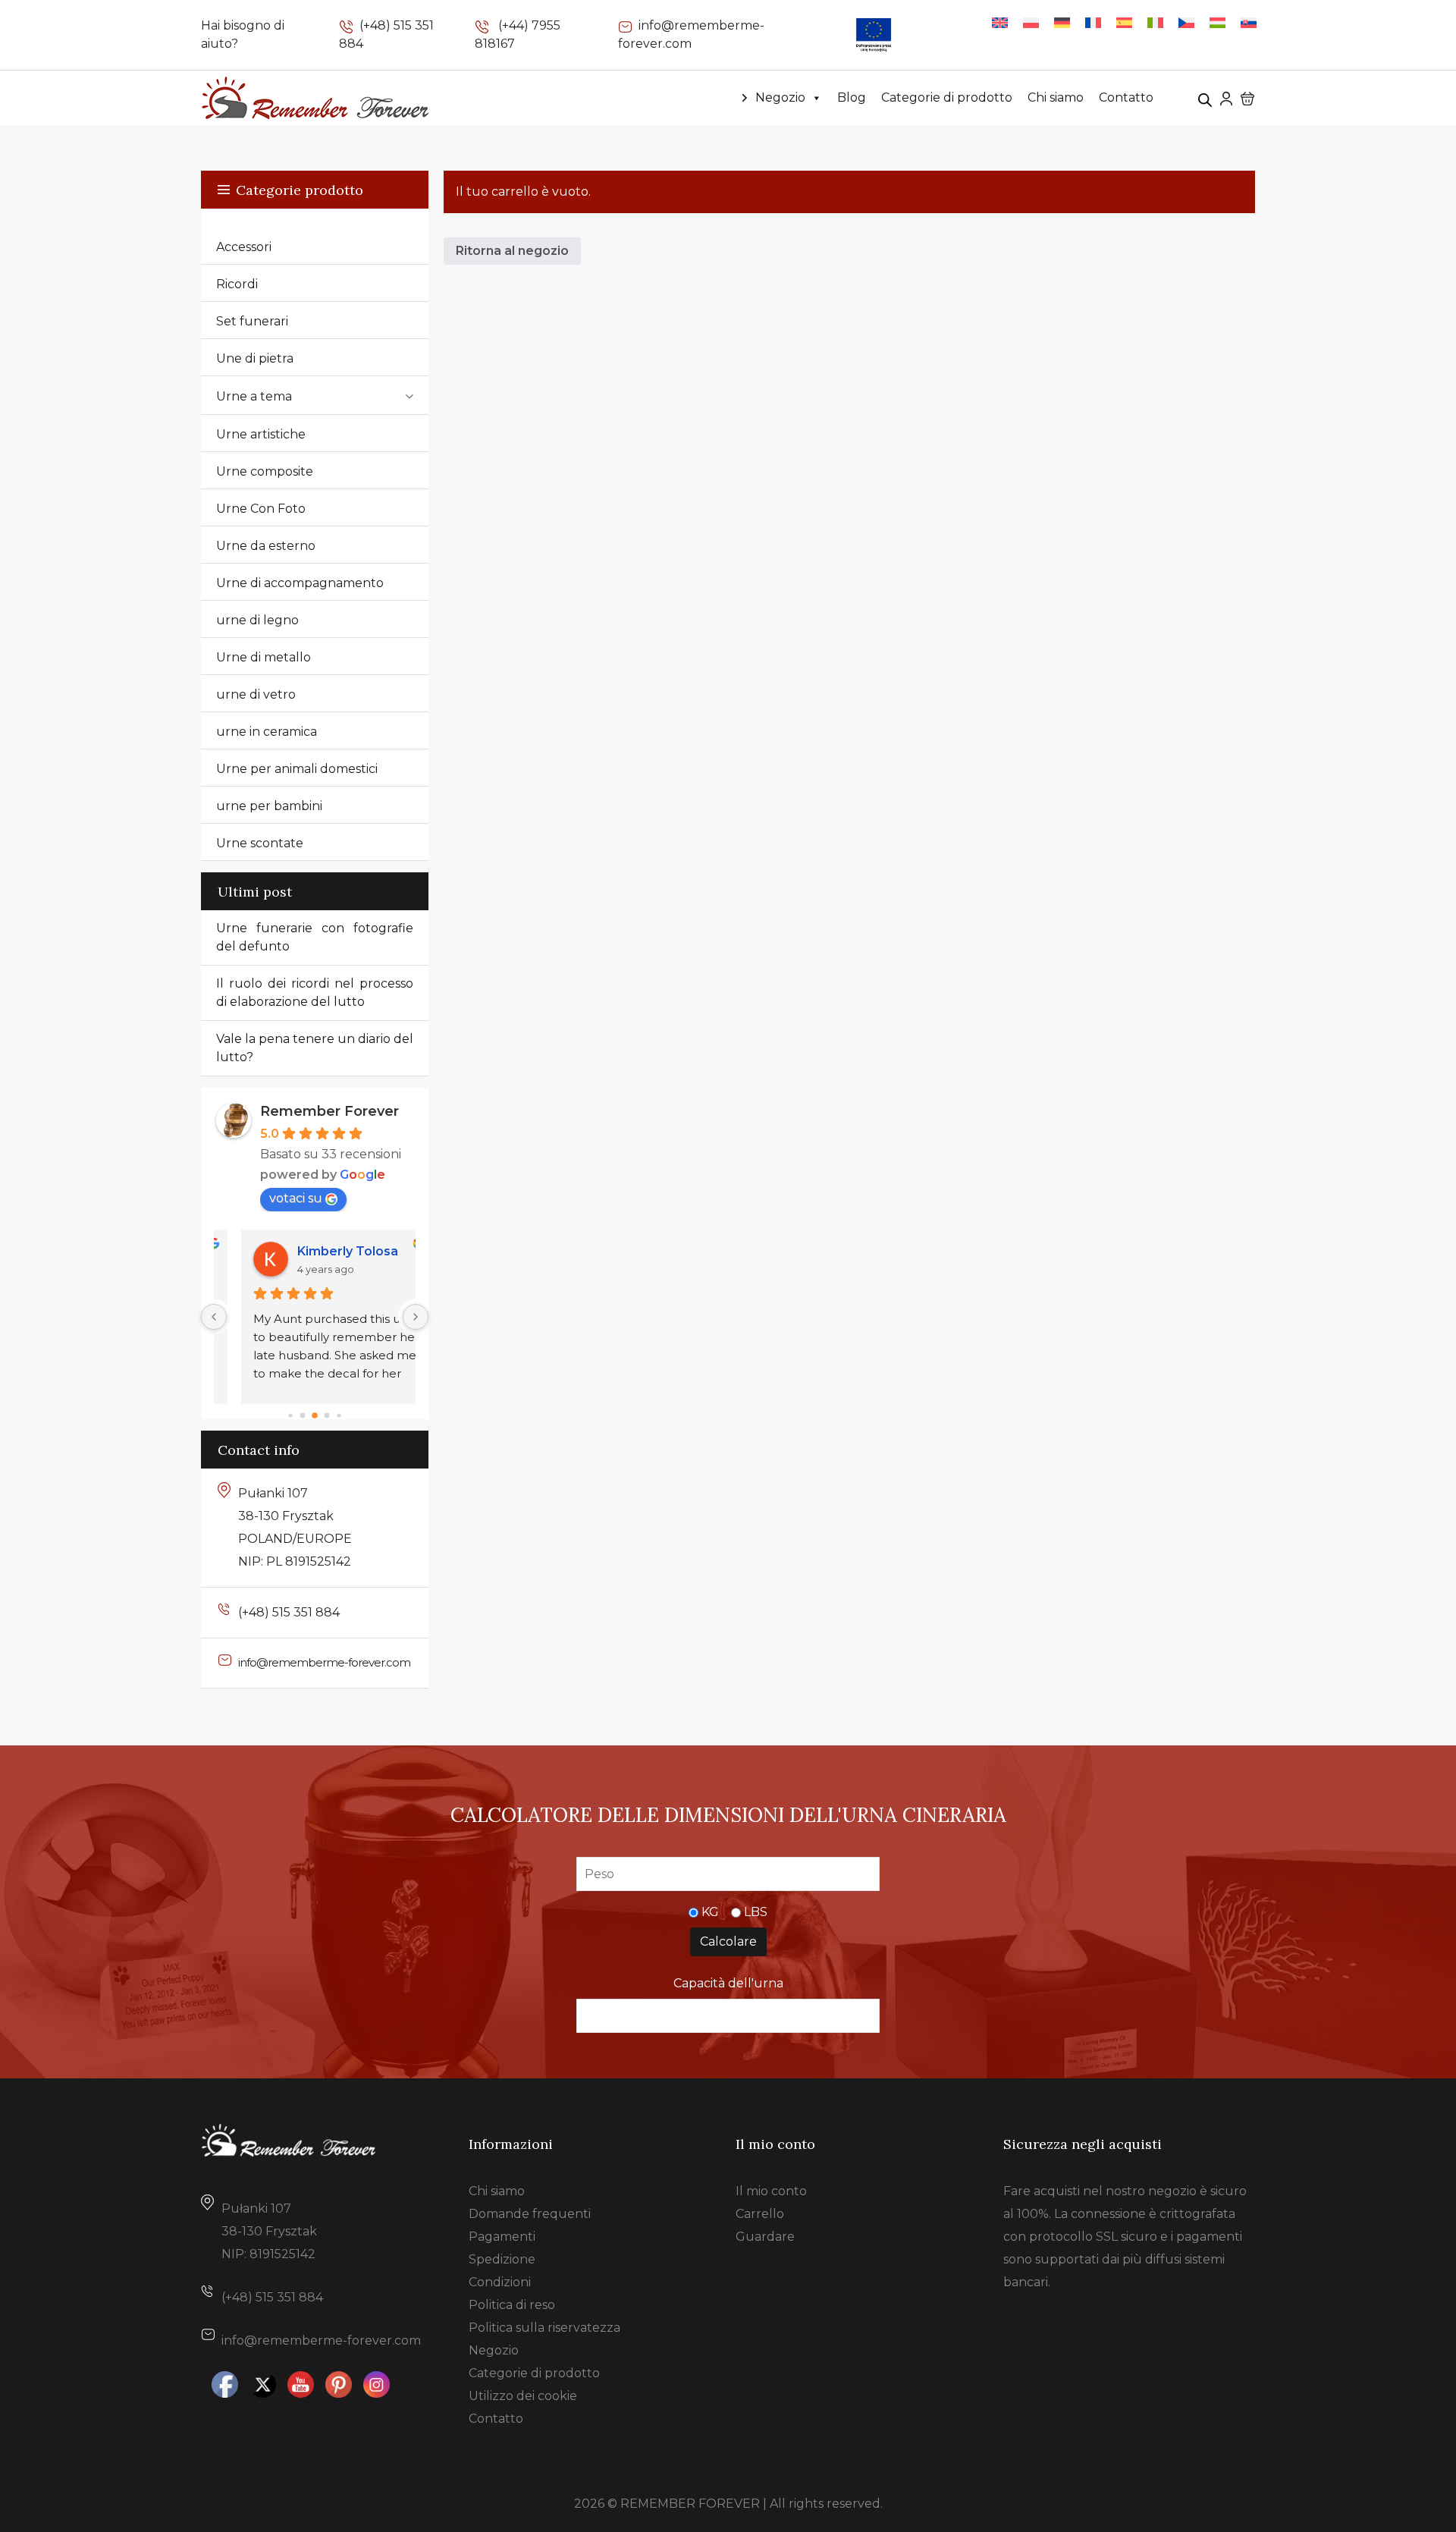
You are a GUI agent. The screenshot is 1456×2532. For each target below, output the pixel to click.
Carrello (760, 2214)
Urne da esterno (266, 546)
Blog (852, 97)
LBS (756, 1912)
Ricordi (237, 284)
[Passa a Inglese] (1000, 22)
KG (710, 1912)
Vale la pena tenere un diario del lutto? (315, 1048)
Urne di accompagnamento (300, 583)
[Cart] (1247, 98)
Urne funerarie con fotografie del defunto (315, 937)
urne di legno (257, 620)
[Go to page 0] (290, 1416)
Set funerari (252, 321)
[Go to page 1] (303, 1416)
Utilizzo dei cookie (523, 2396)
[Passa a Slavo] (1249, 22)
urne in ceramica (267, 732)
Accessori (244, 247)
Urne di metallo (264, 657)
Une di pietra (255, 358)
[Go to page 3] (327, 1416)
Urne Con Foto (261, 509)
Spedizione (502, 2259)
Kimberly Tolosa (326, 1251)
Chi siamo (1056, 97)
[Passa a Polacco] (1031, 22)
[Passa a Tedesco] (1062, 22)
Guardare (765, 2237)
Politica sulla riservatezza (544, 2328)
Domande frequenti (530, 2214)
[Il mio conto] (1226, 97)
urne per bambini (269, 806)
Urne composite (265, 471)
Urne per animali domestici (297, 769)
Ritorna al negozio (512, 251)
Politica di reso (512, 2305)
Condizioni (500, 2282)
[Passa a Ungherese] (1218, 22)
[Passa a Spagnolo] (1124, 22)
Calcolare (728, 1941)
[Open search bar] (1205, 98)
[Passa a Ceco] (1186, 22)
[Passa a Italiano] (1155, 22)
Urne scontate (260, 843)
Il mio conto (771, 2191)
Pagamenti (502, 2237)
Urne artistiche (261, 434)
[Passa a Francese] (1093, 22)
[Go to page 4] (339, 1416)
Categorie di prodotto (947, 97)
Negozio (780, 97)
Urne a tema (254, 396)
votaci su (296, 1198)
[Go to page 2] (315, 1416)
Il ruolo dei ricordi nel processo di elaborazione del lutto (315, 993)
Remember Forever (329, 1111)
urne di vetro (256, 694)
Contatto (1126, 97)
